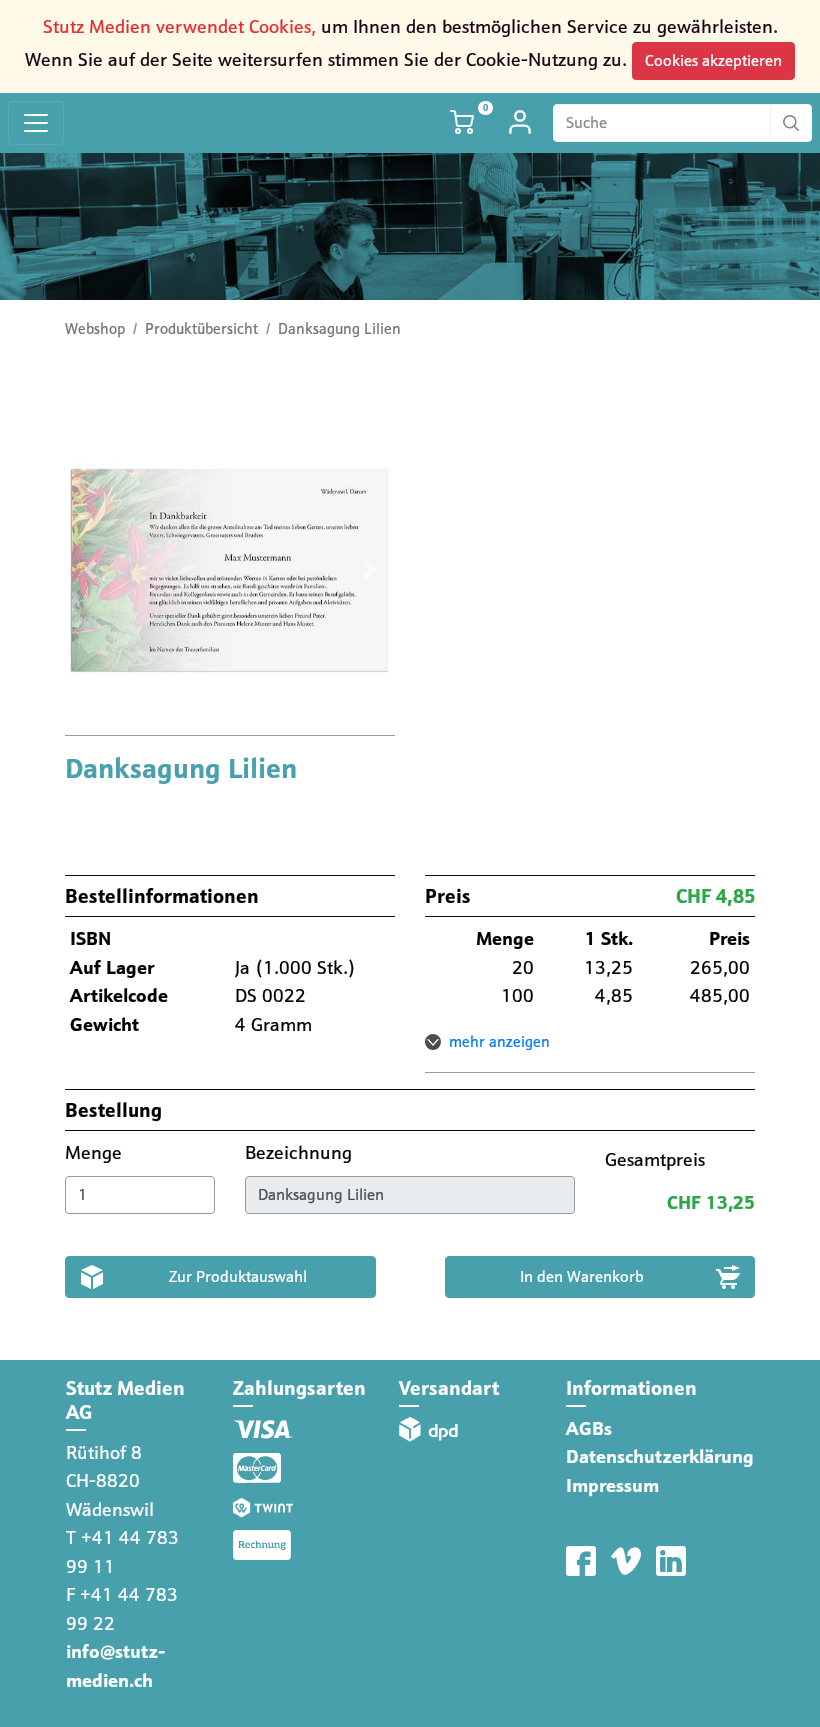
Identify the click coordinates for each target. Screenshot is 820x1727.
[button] (90, 570)
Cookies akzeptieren (713, 60)
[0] (464, 122)
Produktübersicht (201, 329)
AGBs (589, 1428)
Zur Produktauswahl (238, 1276)
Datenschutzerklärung (660, 1456)
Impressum (612, 1485)
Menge (96, 1152)
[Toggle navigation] (36, 123)
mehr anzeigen (499, 1042)
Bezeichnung (301, 1152)
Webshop (95, 329)
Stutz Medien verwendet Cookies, (179, 26)
